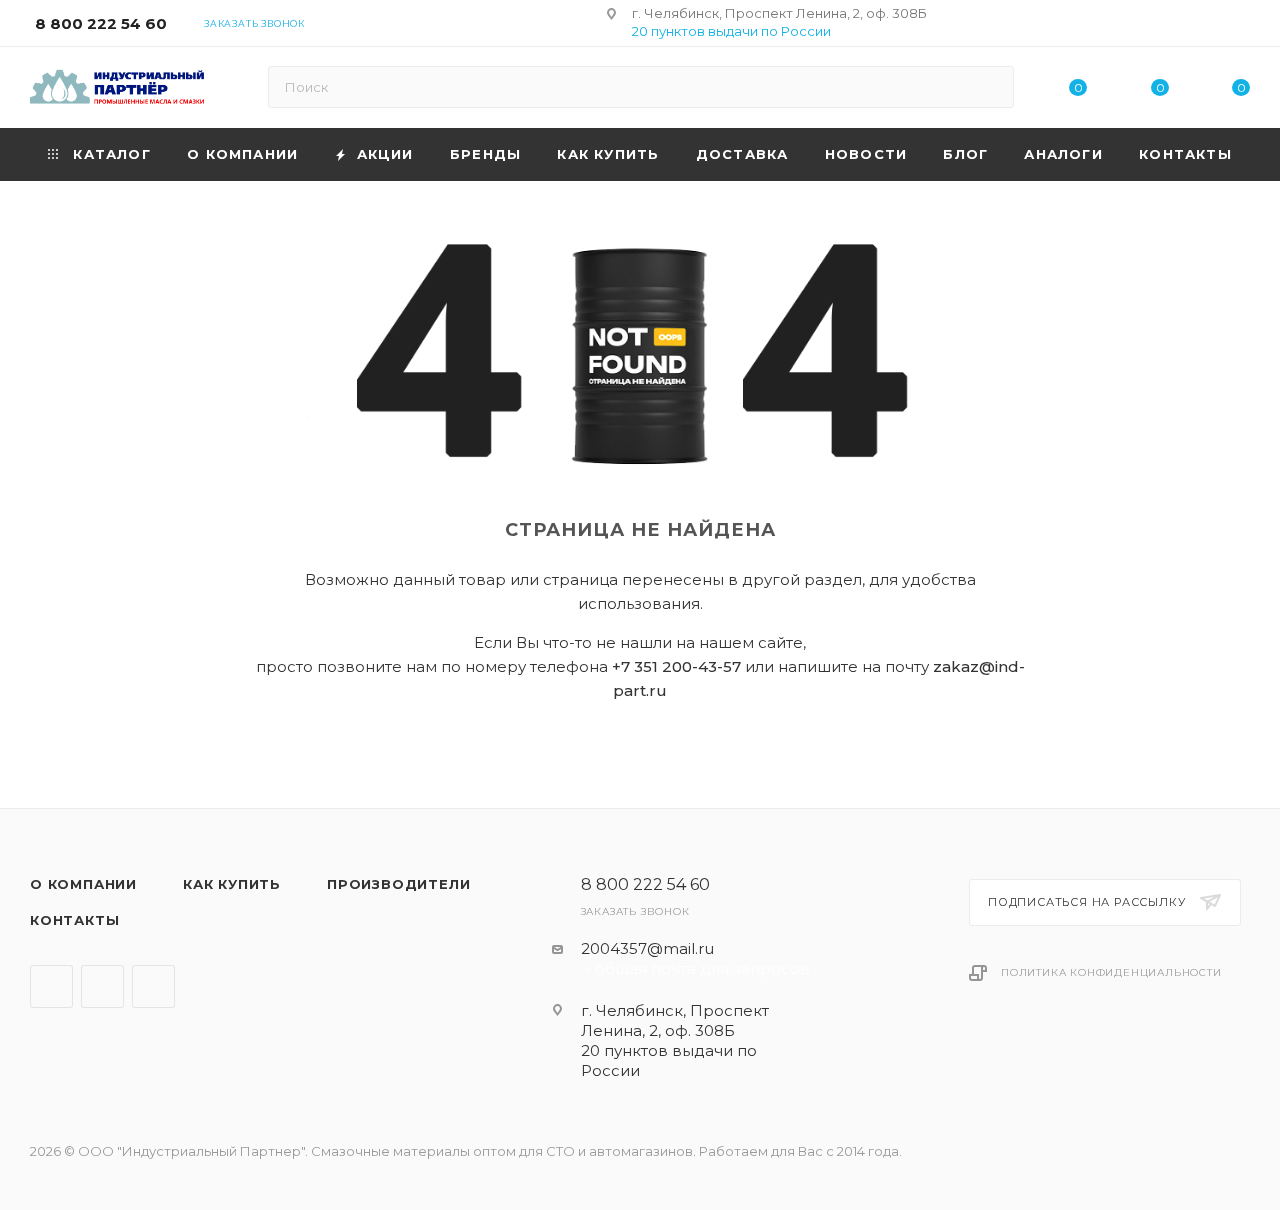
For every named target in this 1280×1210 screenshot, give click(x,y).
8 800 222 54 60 (101, 23)
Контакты (74, 920)
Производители (398, 884)
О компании (83, 884)
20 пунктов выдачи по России (731, 31)
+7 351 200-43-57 (676, 666)
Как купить (232, 884)
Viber (102, 986)
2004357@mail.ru (647, 948)
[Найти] (989, 87)
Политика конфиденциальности (1111, 972)
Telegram (51, 986)
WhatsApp (153, 986)
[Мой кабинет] (1241, 26)
